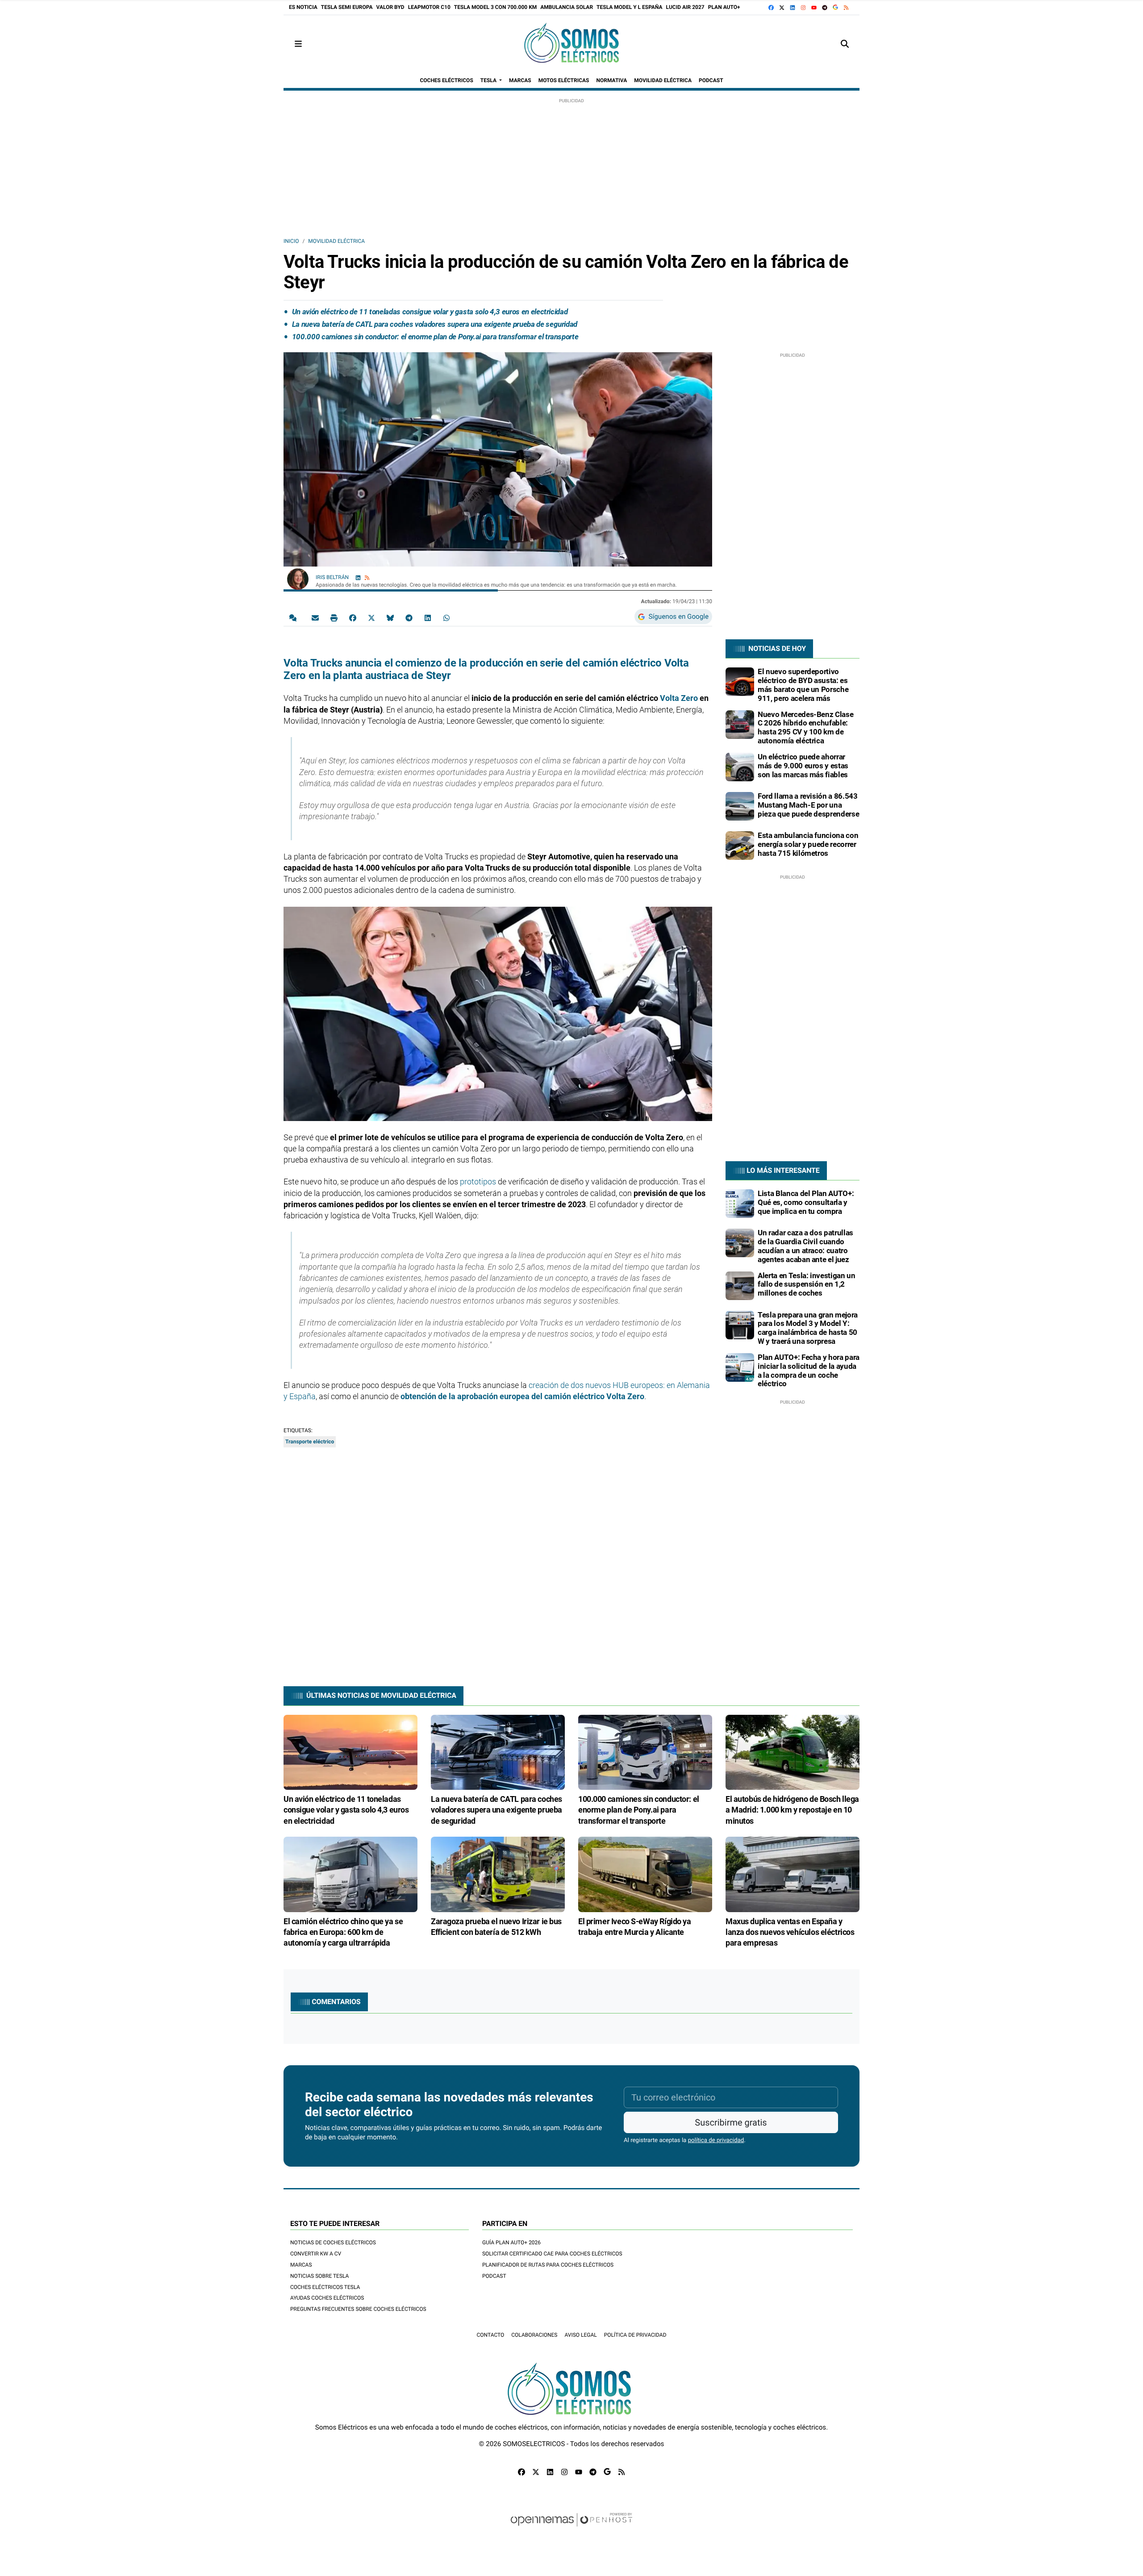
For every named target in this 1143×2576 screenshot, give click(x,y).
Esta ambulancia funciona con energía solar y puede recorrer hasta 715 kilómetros (808, 844)
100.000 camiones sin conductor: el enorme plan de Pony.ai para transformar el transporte (435, 337)
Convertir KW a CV (316, 2254)
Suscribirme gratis (731, 2122)
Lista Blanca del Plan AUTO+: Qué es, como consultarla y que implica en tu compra (806, 1202)
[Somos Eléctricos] (571, 44)
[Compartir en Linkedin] (428, 617)
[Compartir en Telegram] (409, 617)
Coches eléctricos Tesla (325, 2287)
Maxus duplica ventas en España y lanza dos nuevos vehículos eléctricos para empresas (790, 1932)
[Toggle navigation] (298, 44)
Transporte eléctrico (310, 1442)
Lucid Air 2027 (685, 7)
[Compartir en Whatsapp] (446, 617)
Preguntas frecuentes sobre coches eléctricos (358, 2309)
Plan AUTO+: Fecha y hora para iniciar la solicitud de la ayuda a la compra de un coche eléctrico (809, 1370)
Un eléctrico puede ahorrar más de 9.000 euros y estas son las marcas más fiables (803, 766)
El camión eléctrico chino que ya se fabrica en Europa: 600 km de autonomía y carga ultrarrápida (343, 1932)
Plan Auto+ (724, 7)
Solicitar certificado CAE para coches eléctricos (552, 2254)
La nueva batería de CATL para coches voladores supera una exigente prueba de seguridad (435, 324)
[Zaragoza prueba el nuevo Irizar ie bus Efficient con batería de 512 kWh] (498, 1874)
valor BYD (390, 7)
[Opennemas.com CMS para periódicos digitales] (571, 2528)
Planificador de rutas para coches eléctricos (548, 2265)
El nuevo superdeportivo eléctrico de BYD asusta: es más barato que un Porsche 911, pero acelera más (803, 685)
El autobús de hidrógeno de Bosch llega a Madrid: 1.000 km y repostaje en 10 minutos (792, 1810)
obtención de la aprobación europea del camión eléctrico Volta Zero (522, 1396)
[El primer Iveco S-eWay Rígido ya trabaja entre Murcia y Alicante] (645, 1874)
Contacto (490, 2335)
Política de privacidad (635, 2335)
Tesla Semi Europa (347, 7)
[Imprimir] (334, 617)
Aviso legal (580, 2335)
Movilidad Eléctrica (336, 241)
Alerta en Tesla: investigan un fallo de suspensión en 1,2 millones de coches (807, 1284)
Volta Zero (679, 698)
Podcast (494, 2276)
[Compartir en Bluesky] (390, 617)
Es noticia (303, 7)
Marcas (301, 2265)
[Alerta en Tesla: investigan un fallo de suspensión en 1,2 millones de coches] (740, 1285)
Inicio (291, 241)
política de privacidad (716, 2140)
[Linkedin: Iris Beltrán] (358, 577)
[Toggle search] (845, 44)
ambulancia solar (567, 7)
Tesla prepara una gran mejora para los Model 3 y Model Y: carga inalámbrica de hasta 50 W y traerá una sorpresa (808, 1328)
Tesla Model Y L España (630, 7)
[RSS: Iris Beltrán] (367, 577)
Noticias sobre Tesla (319, 2276)
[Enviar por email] (315, 617)
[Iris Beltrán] (298, 579)
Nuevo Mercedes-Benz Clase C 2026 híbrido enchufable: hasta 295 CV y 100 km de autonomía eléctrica (805, 727)
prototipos (478, 1182)
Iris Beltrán (333, 577)
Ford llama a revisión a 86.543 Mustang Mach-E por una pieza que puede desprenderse (808, 805)
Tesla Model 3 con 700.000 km (495, 7)
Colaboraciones (534, 2335)
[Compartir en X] (371, 617)
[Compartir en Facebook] (353, 617)
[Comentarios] (295, 617)
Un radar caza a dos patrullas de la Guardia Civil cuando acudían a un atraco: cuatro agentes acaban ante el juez (805, 1246)
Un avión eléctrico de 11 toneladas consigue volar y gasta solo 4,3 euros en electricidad (430, 312)
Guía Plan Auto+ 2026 (511, 2243)
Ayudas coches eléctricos (327, 2298)
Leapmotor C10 (429, 7)
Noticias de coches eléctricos (333, 2243)
